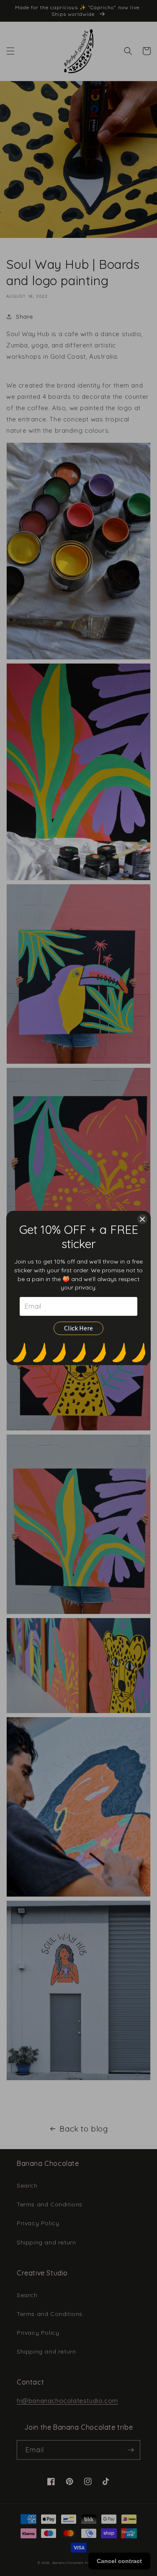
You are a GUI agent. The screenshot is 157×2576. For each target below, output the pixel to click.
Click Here (78, 1328)
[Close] (142, 1219)
